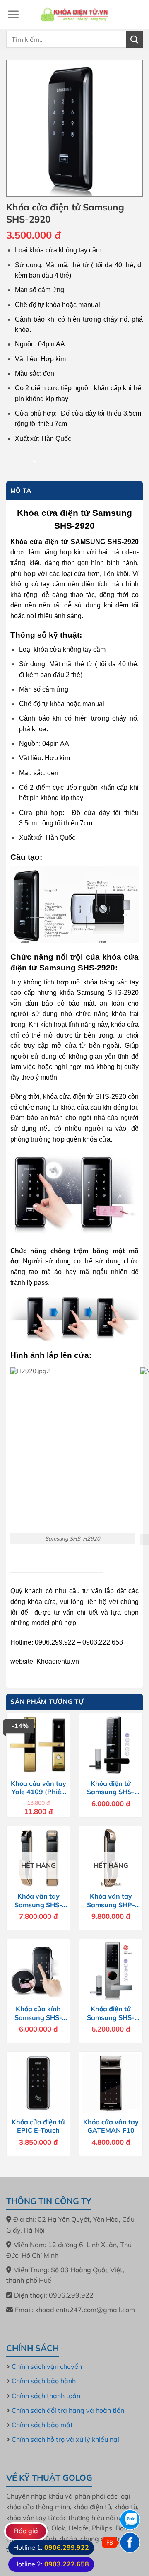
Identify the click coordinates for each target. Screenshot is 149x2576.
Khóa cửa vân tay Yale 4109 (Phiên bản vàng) (38, 1788)
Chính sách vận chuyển (47, 2366)
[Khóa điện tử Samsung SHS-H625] (111, 1745)
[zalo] (130, 2520)
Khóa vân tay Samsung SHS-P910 (38, 1901)
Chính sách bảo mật (42, 2425)
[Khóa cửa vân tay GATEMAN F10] (111, 2084)
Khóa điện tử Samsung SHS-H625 (111, 1788)
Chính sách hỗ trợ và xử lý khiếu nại (65, 2439)
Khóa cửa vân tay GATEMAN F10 (111, 2126)
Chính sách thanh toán (46, 2396)
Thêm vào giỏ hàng (90, 460)
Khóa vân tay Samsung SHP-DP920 (111, 1901)
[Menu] (13, 14)
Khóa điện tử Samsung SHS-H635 (111, 2013)
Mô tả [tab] (21, 490)
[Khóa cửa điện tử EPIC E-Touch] (38, 2084)
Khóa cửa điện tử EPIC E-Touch (38, 2126)
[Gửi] (135, 39)
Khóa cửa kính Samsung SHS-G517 (38, 2013)
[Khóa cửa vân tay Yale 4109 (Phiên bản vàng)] (38, 1745)
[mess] (130, 2542)
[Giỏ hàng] (135, 15)
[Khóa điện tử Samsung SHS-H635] (111, 1971)
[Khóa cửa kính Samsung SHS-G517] (38, 1971)
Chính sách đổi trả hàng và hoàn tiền (68, 2410)
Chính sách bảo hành (44, 2381)
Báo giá (26, 2531)
